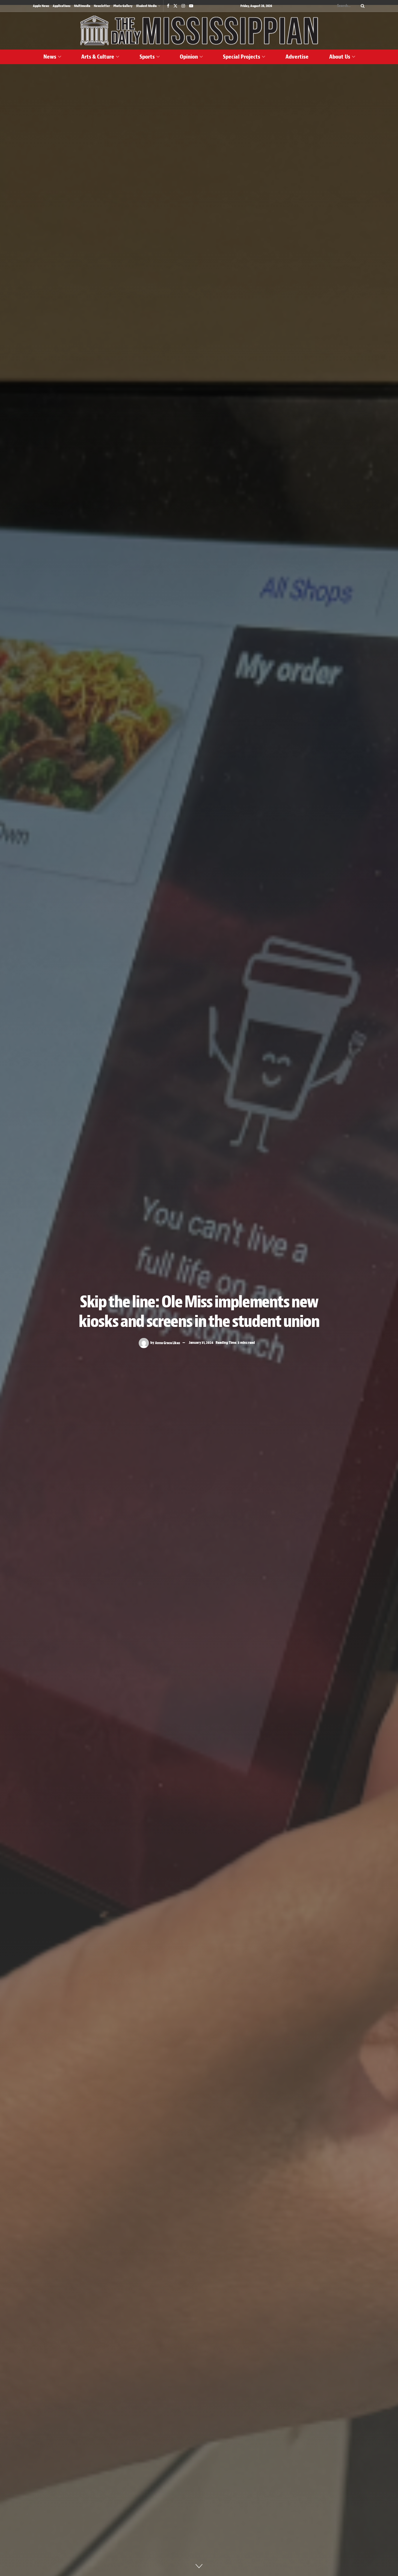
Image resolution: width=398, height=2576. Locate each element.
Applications (62, 6)
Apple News (41, 6)
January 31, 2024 (201, 1343)
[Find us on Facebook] (168, 6)
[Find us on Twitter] (175, 6)
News (50, 57)
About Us (340, 57)
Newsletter (102, 6)
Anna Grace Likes (168, 1343)
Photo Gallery (123, 6)
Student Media (146, 6)
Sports (147, 57)
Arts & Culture (98, 57)
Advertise (297, 57)
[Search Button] (362, 6)
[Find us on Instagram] (183, 6)
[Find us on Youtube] (191, 6)
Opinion (189, 57)
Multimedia (82, 6)
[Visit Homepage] (199, 31)
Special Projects (242, 57)
